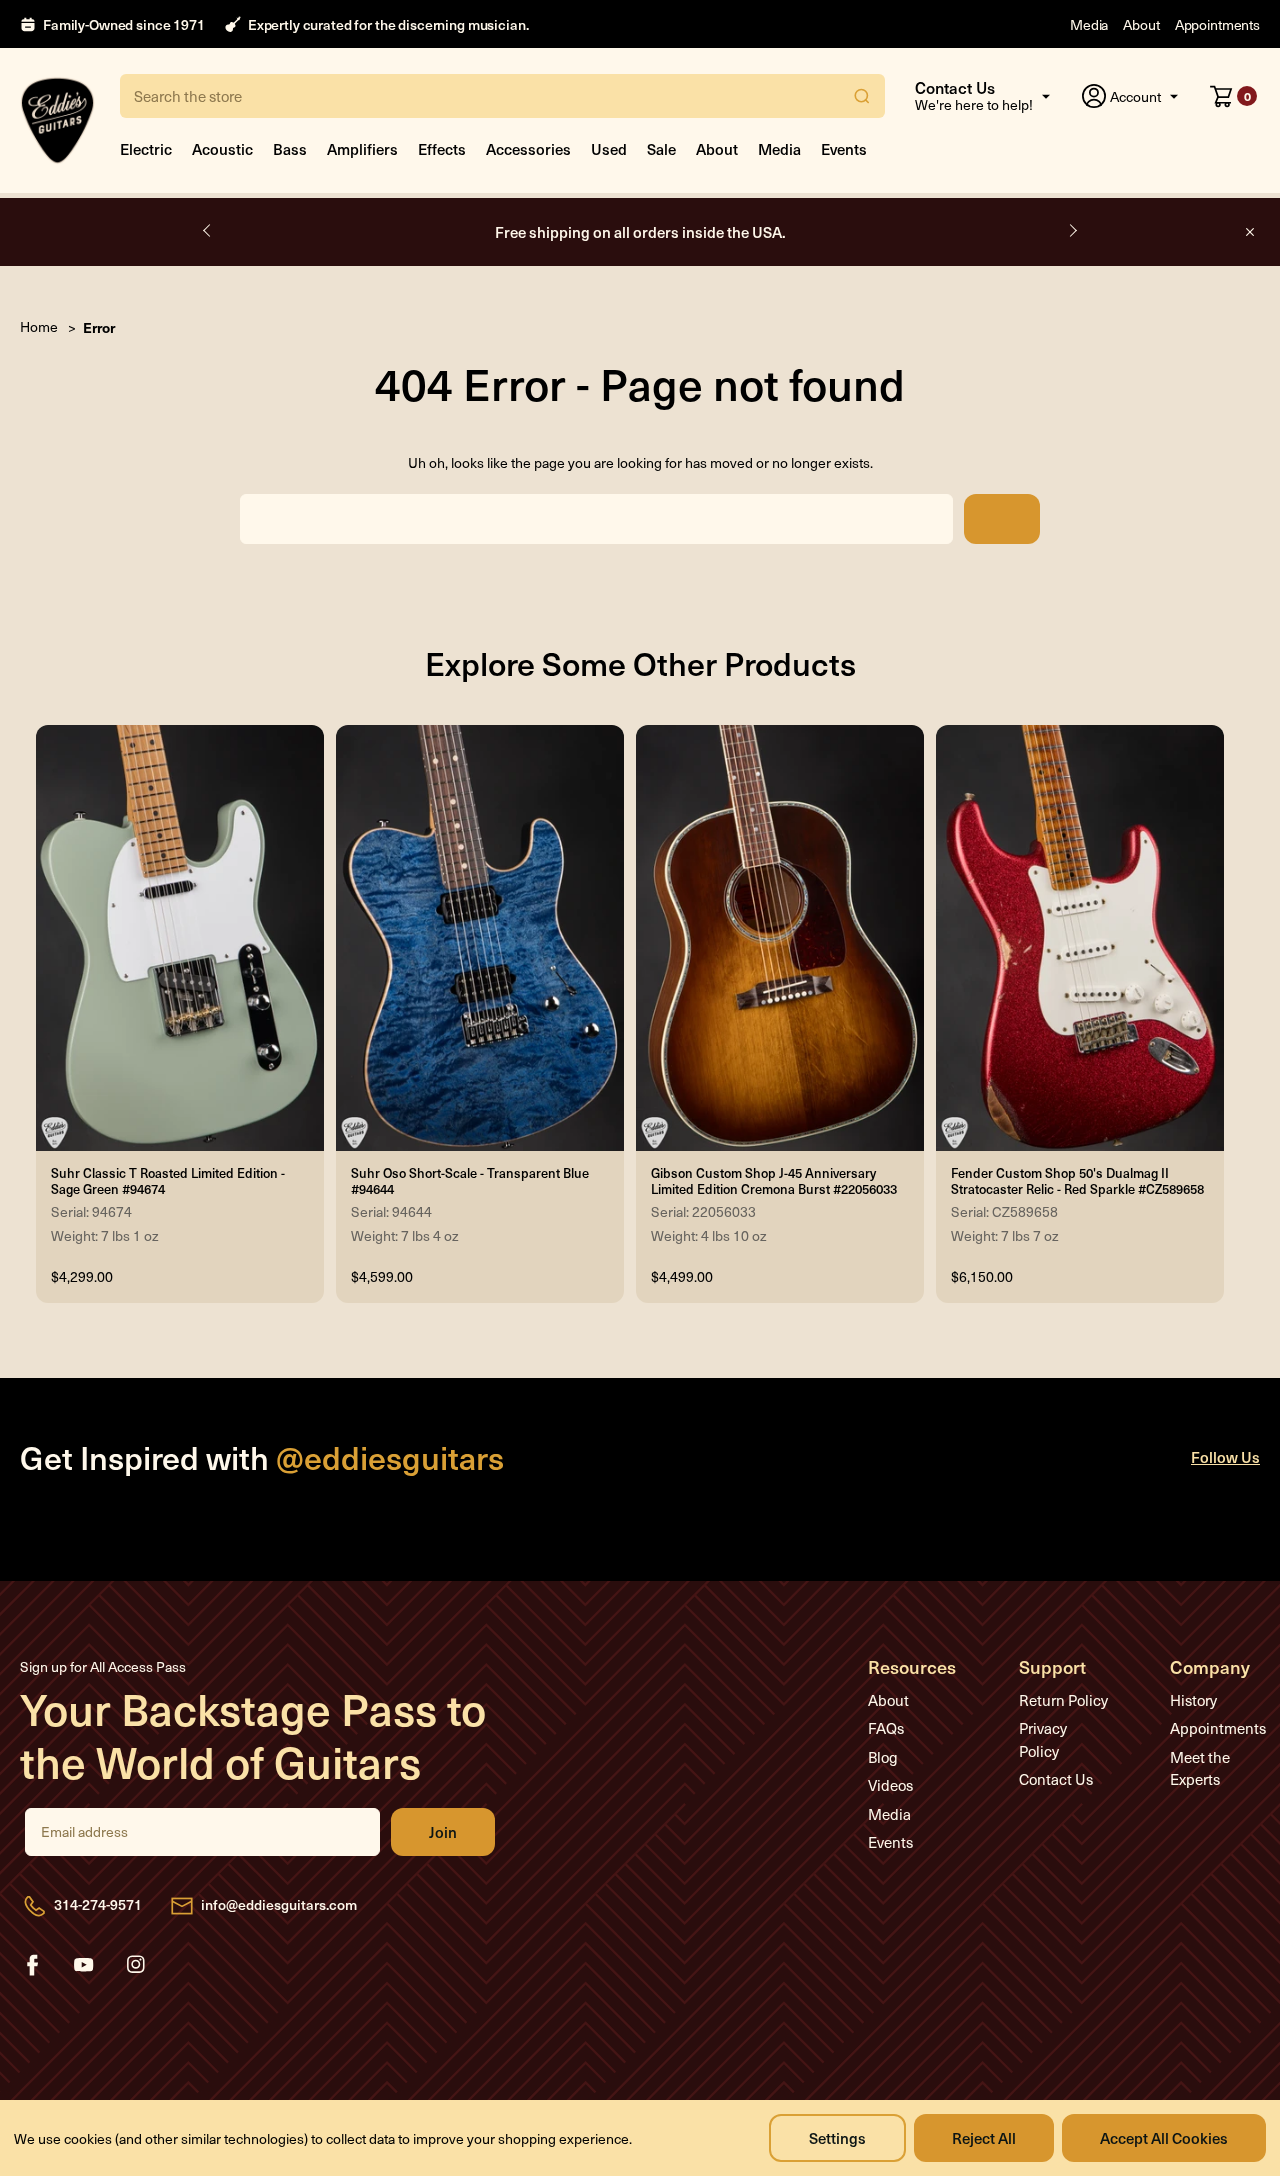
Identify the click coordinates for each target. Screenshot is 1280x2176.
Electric (146, 148)
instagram (136, 1965)
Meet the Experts (1200, 1768)
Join (443, 1832)
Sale (661, 148)
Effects (442, 148)
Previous (208, 231)
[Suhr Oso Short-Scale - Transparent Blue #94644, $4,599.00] (480, 938)
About (1141, 24)
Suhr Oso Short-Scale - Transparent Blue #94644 (470, 1181)
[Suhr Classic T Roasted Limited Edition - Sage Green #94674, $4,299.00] (180, 938)
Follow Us (1225, 1456)
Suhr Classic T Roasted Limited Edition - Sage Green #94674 (168, 1181)
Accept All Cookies (1164, 2137)
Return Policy (1063, 1700)
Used (609, 148)
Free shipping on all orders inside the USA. (640, 231)
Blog (883, 1757)
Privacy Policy (1043, 1739)
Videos (890, 1785)
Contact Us (1056, 1779)
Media (1089, 24)
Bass (290, 148)
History (1193, 1700)
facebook (32, 1965)
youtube (84, 1965)
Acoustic (222, 148)
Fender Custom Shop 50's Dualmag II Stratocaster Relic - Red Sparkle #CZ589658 (1077, 1181)
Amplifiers (362, 148)
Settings (837, 2137)
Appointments (1217, 24)
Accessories (528, 148)
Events (844, 148)
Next (1072, 231)
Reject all (984, 2137)
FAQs (886, 1728)
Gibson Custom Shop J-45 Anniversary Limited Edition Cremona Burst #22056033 (774, 1181)
